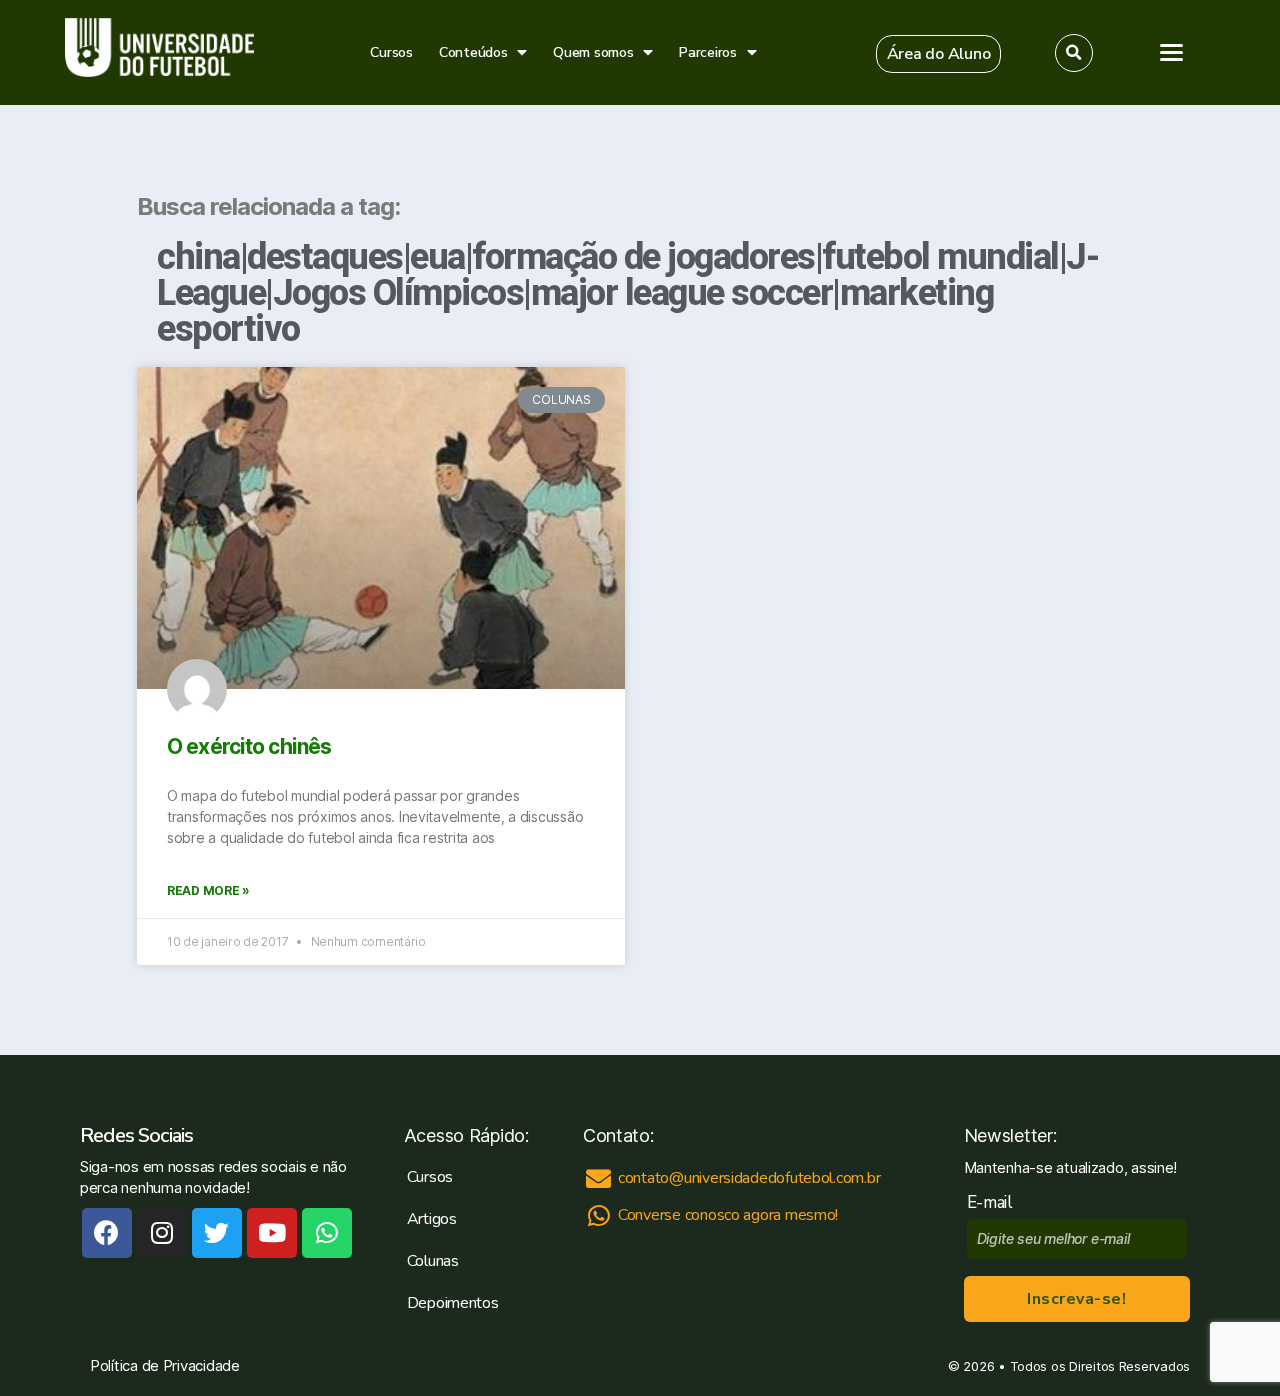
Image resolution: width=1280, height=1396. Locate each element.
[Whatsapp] (327, 1233)
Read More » (208, 890)
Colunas (433, 1261)
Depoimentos (453, 1303)
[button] (939, 54)
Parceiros (708, 52)
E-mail (994, 1202)
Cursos (391, 52)
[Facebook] (107, 1233)
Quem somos (593, 52)
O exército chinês (249, 746)
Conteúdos (473, 52)
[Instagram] (162, 1233)
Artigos (432, 1219)
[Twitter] (217, 1233)
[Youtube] (272, 1233)
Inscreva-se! (1076, 1299)
